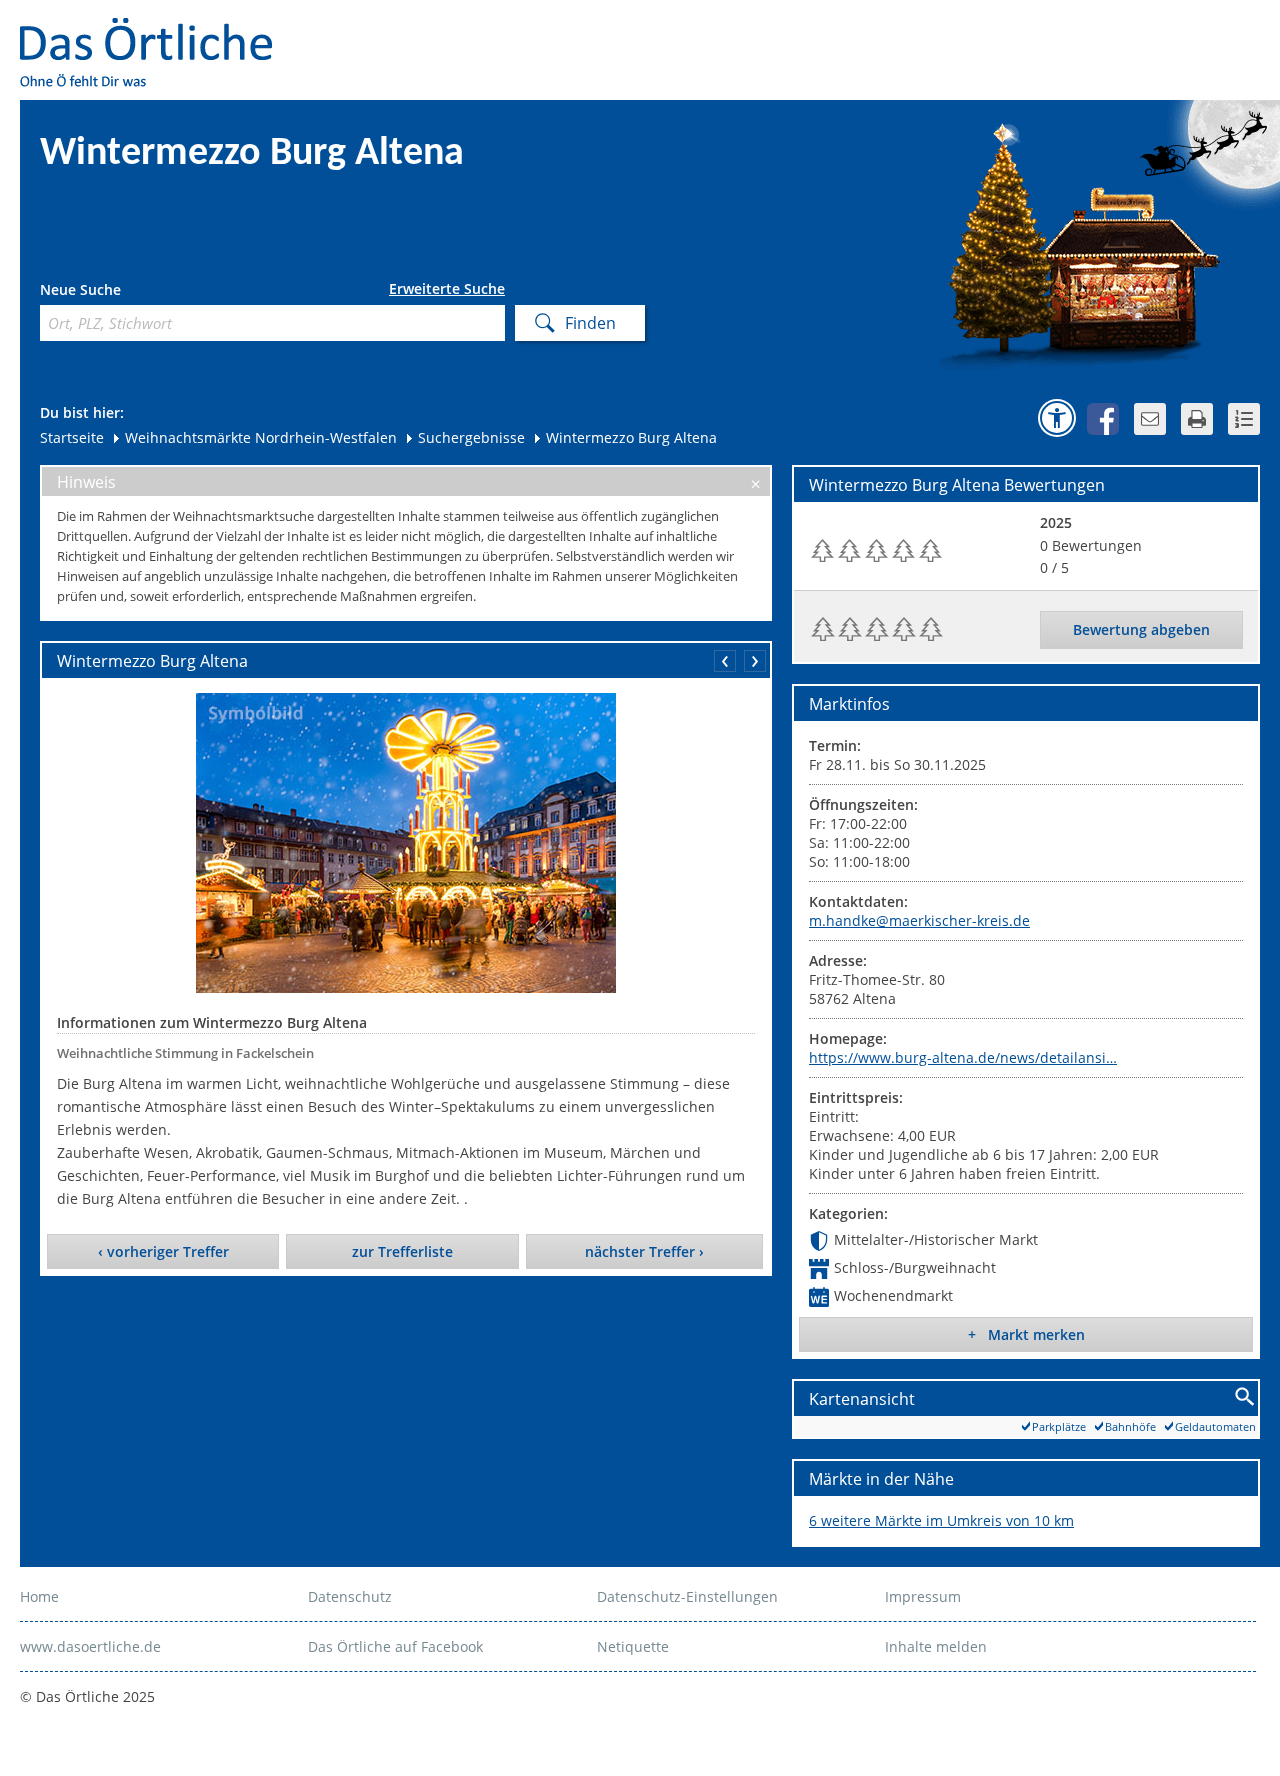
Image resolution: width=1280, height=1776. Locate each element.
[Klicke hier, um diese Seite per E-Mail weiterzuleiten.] (1150, 419)
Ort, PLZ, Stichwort (128, 292)
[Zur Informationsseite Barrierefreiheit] (1057, 418)
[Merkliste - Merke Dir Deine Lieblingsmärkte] (1244, 419)
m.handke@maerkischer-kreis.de (919, 920)
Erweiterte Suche (447, 289)
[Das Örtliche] (155, 30)
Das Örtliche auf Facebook (395, 1646)
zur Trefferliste (402, 1251)
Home (39, 1596)
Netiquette (633, 1646)
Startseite (72, 437)
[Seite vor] (755, 661)
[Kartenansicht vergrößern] (1245, 1397)
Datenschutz (350, 1596)
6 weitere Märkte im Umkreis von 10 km (941, 1520)
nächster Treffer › (644, 1251)
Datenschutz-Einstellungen (687, 1596)
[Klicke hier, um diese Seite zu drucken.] (1197, 419)
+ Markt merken (1026, 1334)
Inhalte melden (936, 1646)
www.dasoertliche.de (90, 1646)
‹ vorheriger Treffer (163, 1251)
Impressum (923, 1596)
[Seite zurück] (725, 661)
